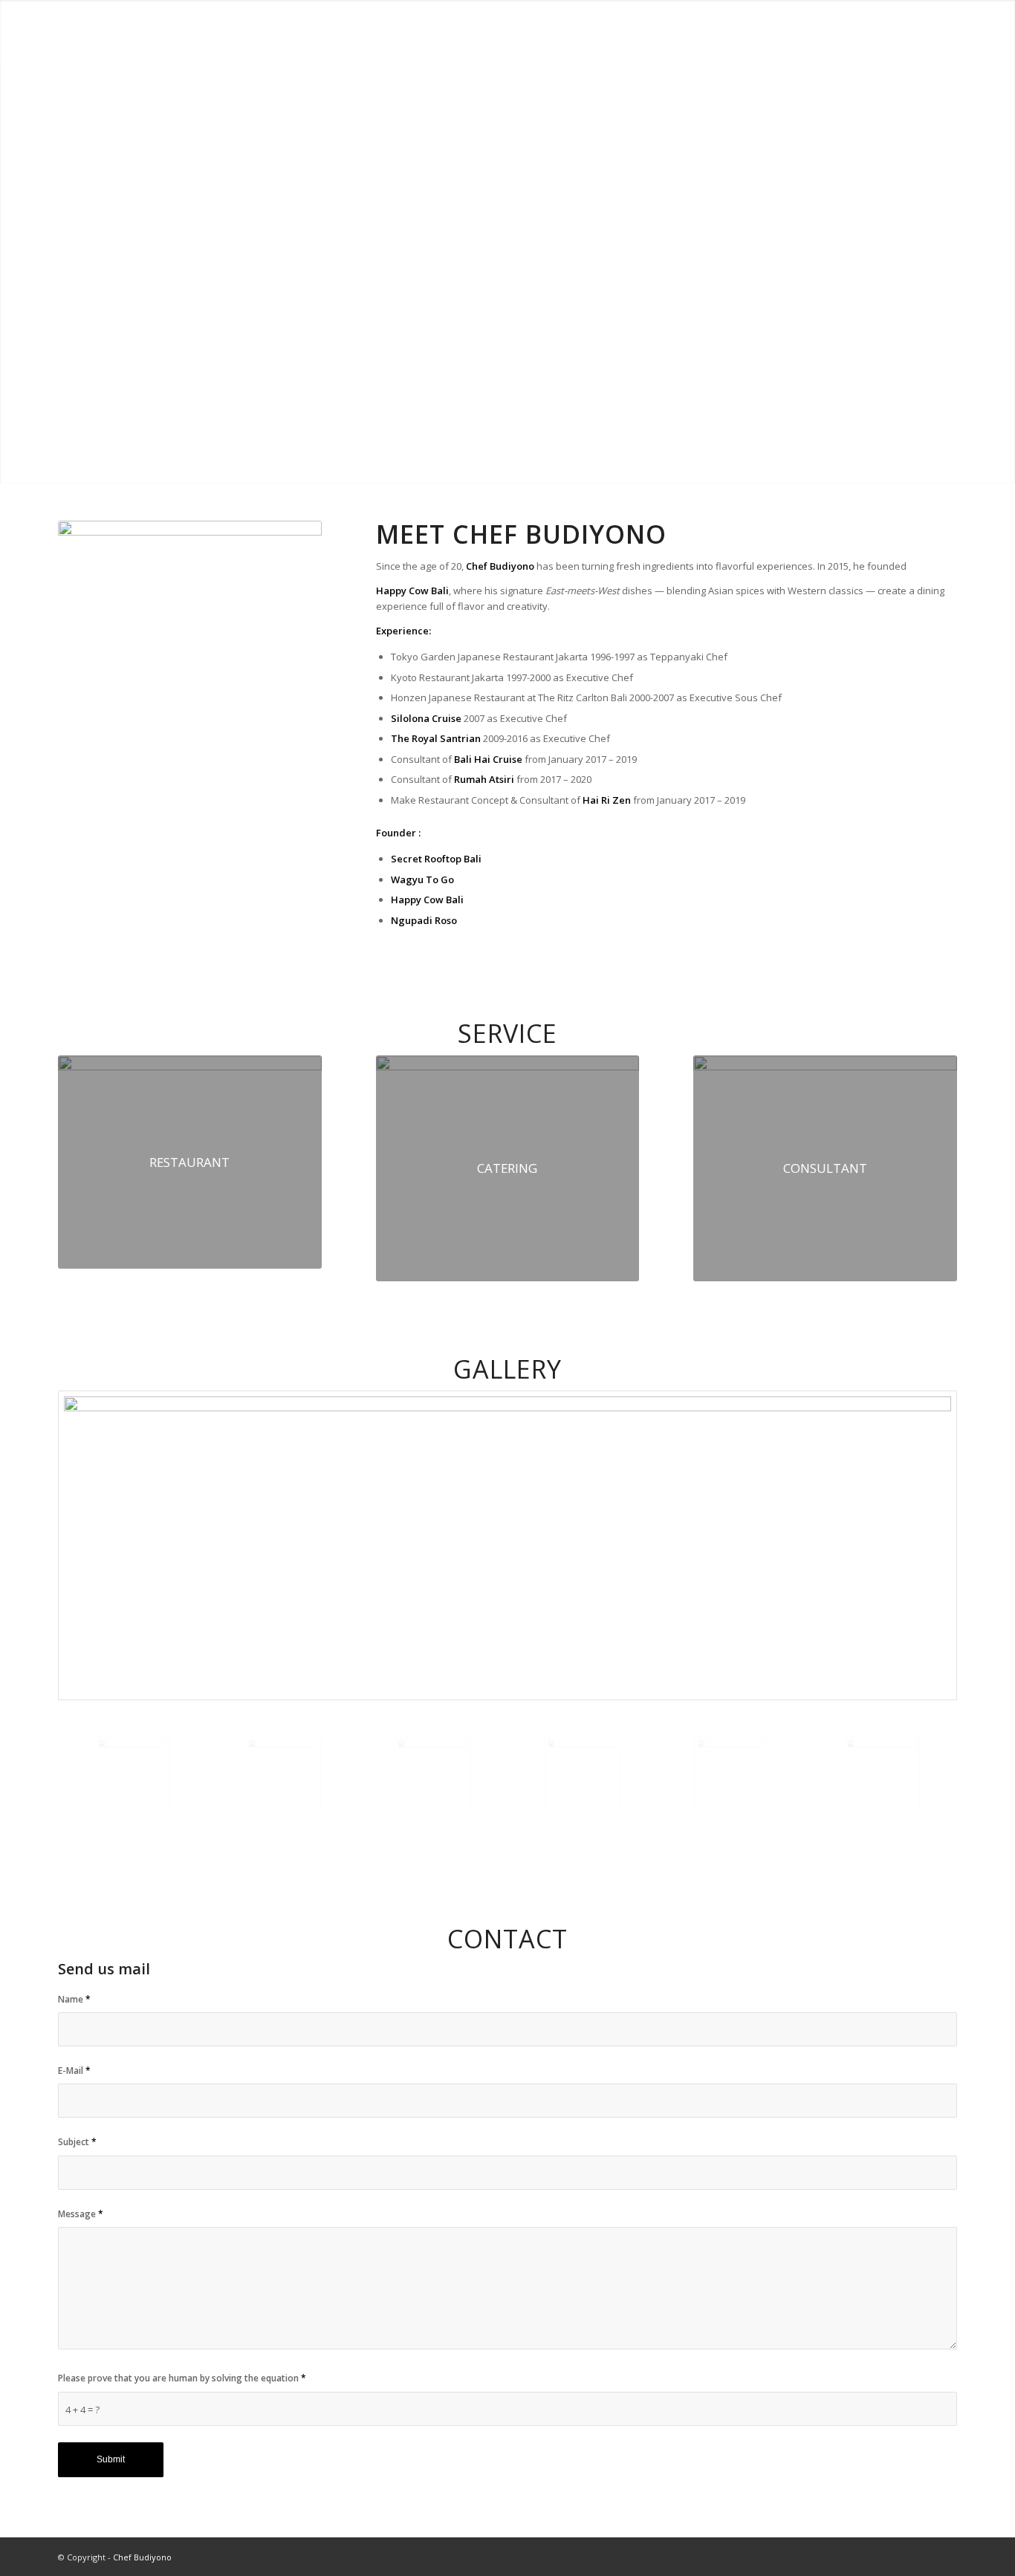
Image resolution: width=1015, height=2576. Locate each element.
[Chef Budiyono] (97, 33)
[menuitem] (693, 33)
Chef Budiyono (142, 2557)
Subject (77, 2142)
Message (81, 2214)
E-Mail (74, 2071)
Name (74, 1999)
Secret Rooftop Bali (436, 859)
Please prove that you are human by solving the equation (182, 2378)
